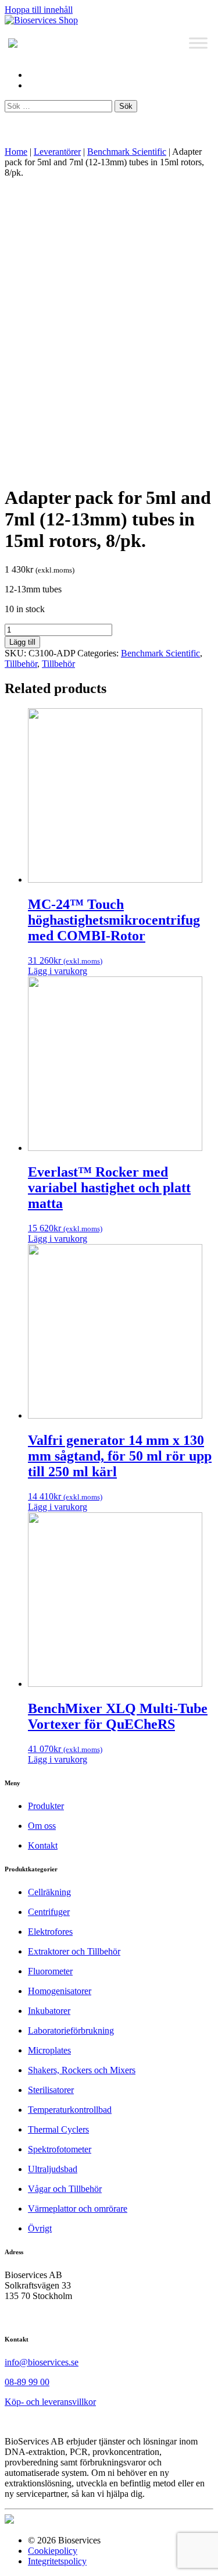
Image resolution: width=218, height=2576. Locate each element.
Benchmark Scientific (127, 152)
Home (16, 152)
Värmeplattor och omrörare (78, 2209)
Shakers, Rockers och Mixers (82, 2070)
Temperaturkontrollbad (70, 2110)
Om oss (42, 1826)
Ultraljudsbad (53, 2169)
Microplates (49, 2050)
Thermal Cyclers (58, 2129)
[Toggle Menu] (198, 43)
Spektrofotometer (60, 2149)
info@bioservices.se (42, 2362)
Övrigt (40, 2228)
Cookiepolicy (53, 2551)
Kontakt (43, 1845)
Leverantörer (57, 152)
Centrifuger (49, 1912)
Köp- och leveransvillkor (50, 2402)
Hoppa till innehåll (39, 10)
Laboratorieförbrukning (71, 2030)
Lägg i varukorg (58, 971)
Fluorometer (50, 1971)
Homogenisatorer (60, 1991)
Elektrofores (50, 1932)
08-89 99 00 (27, 2382)
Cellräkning (49, 1892)
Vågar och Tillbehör (65, 2189)
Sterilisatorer (51, 2090)
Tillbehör (21, 664)
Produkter (46, 1806)
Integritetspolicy (57, 2561)
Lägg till (22, 642)
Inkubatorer (49, 2011)
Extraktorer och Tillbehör (74, 1951)
